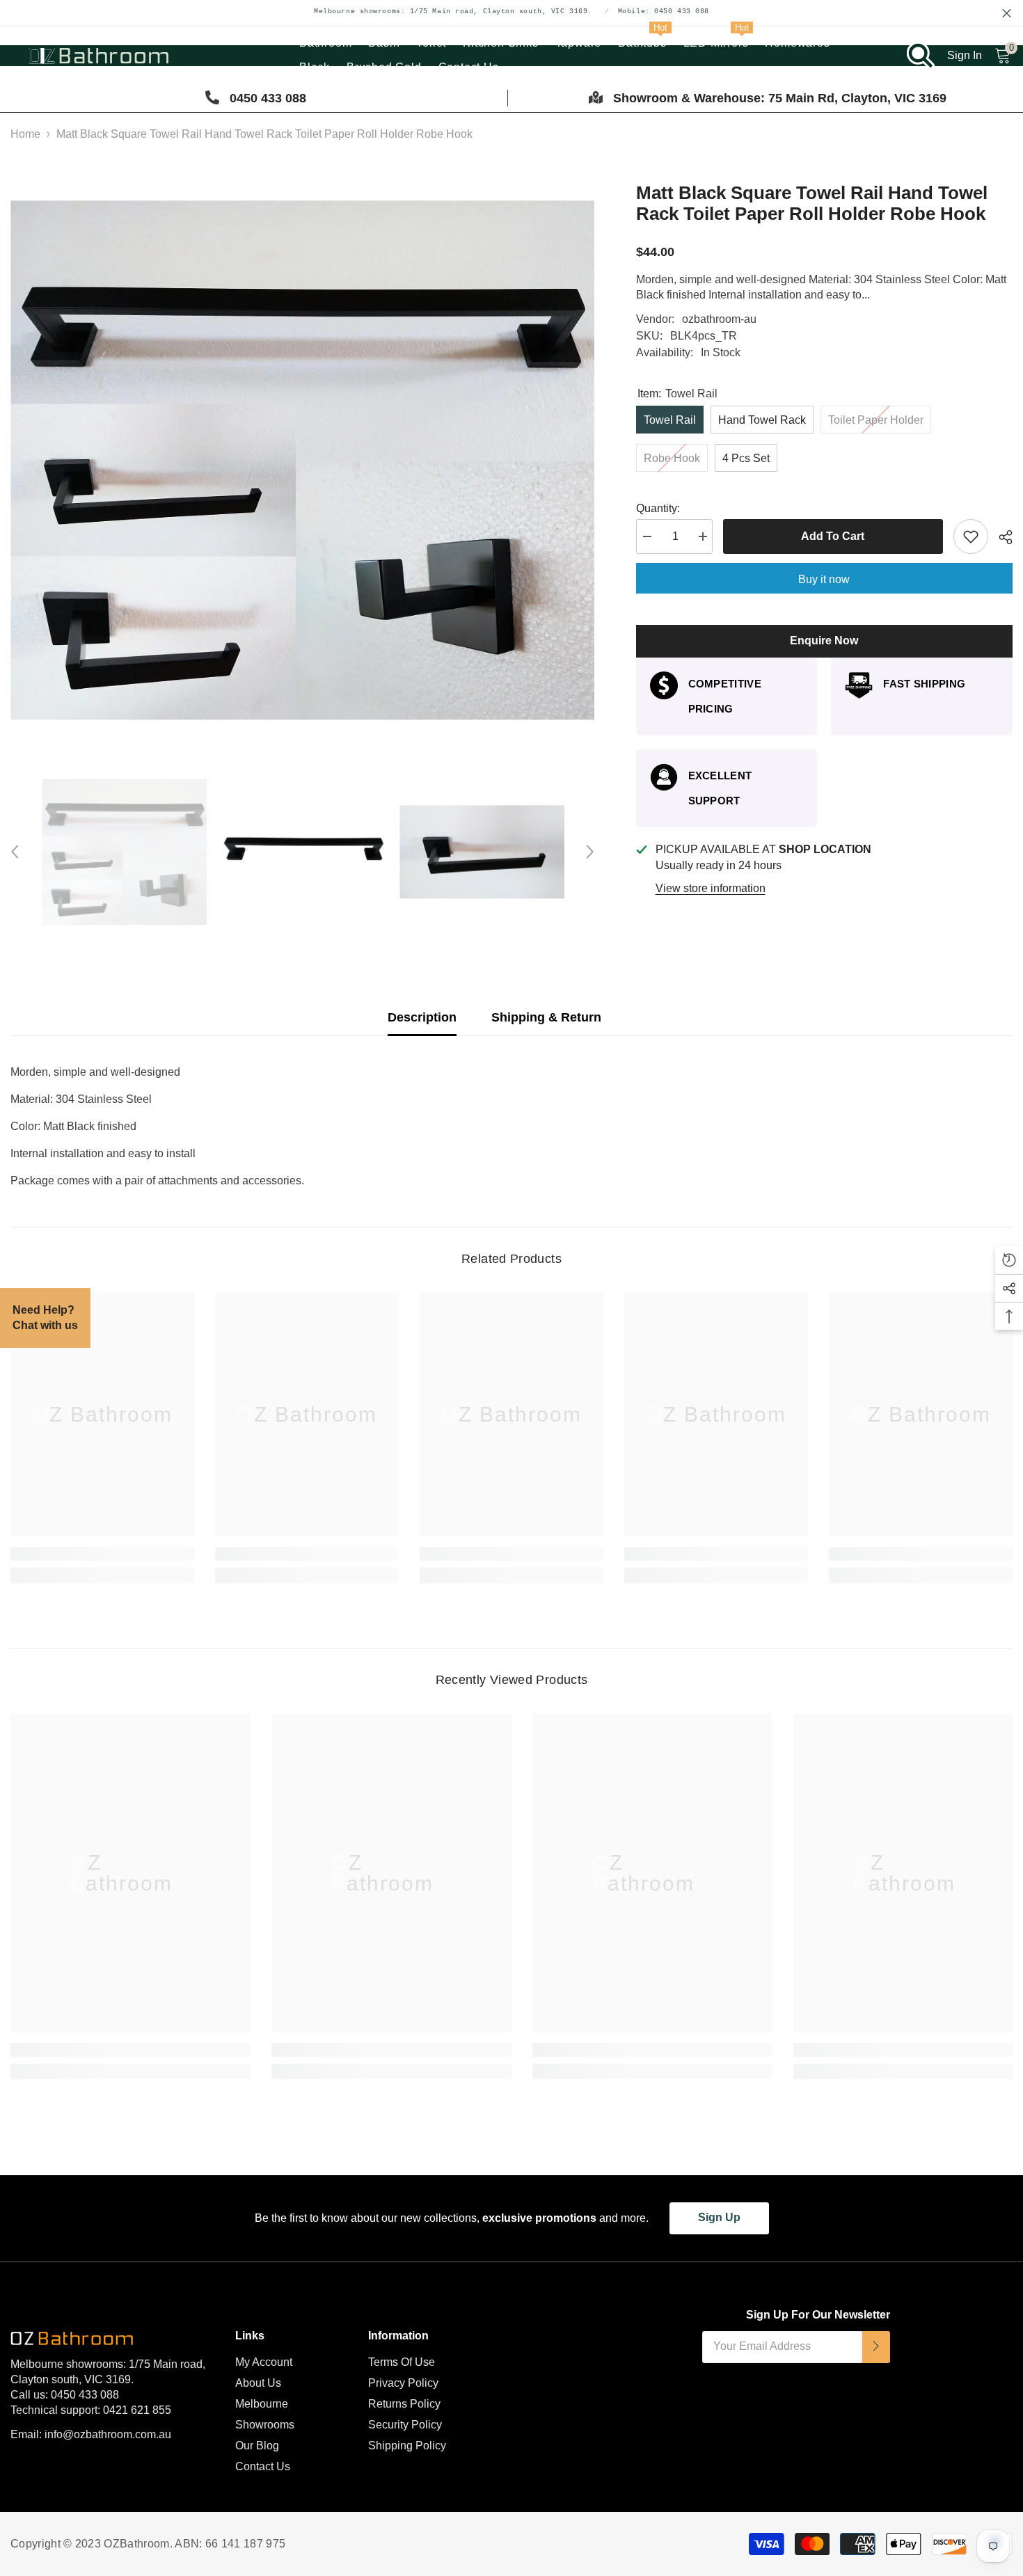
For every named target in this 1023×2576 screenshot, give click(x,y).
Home (25, 134)
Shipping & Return (546, 1017)
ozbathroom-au (719, 319)
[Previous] (15, 852)
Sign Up (719, 2217)
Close (1007, 14)
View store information (711, 888)
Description (422, 1017)
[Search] (921, 56)
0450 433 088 (85, 2395)
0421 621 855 (137, 2410)
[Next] (590, 852)
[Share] (1000, 537)
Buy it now (824, 579)
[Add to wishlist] (971, 536)
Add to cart (833, 536)
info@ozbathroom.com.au (108, 2434)
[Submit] (876, 2347)
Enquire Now (824, 641)
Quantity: (658, 508)
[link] (102, 1554)
